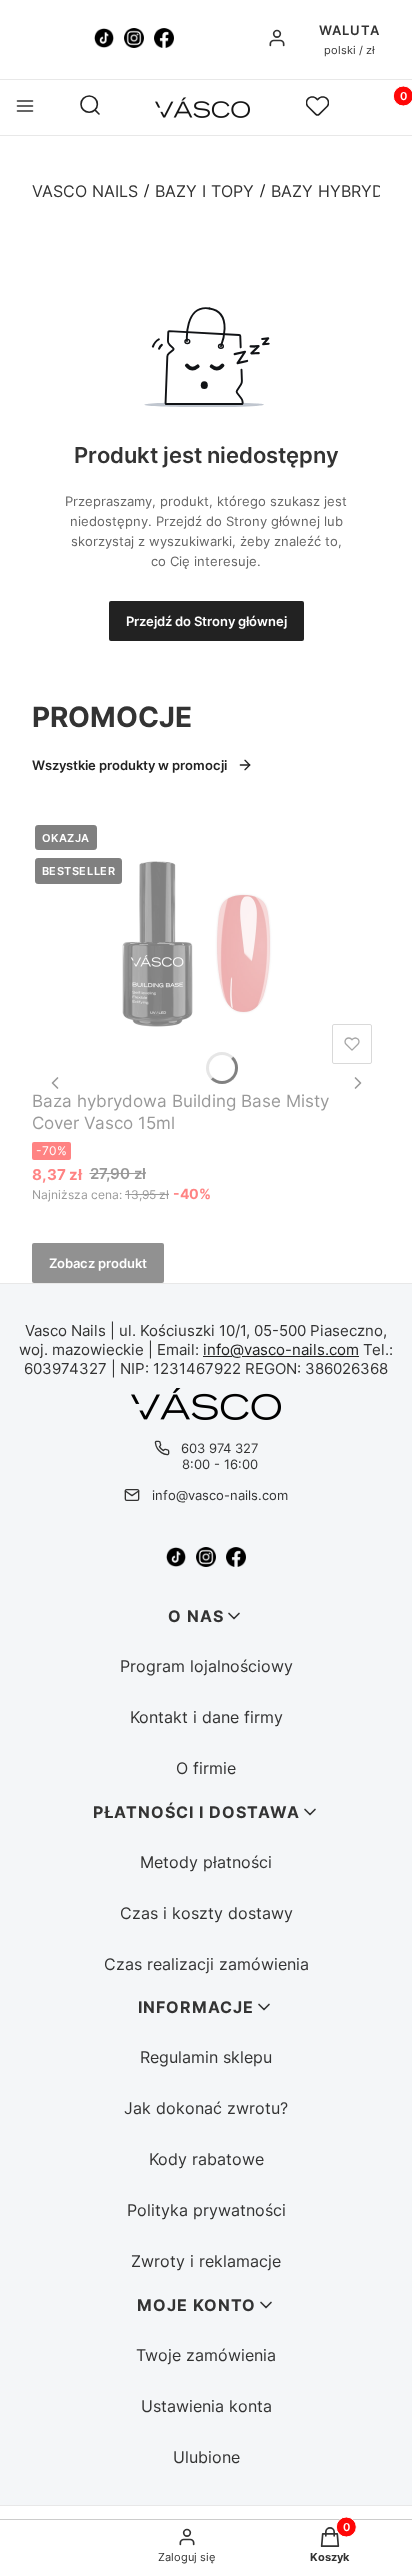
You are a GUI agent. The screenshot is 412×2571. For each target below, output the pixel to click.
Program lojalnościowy (206, 1666)
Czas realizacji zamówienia (206, 1964)
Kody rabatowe (206, 2159)
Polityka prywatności (206, 2210)
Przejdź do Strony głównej (206, 621)
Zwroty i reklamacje (206, 2261)
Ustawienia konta (206, 2406)
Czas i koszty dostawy (206, 1913)
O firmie (206, 1768)
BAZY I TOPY (204, 191)
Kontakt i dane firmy (206, 1717)
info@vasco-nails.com (281, 1349)
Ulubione (206, 2457)
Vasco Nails (85, 191)
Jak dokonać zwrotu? (206, 2108)
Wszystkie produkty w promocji (129, 765)
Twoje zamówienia (206, 2355)
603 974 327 (219, 1448)
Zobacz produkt (98, 1263)
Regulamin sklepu (206, 2057)
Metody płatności (206, 1862)
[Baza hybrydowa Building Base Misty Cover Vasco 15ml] (206, 947)
